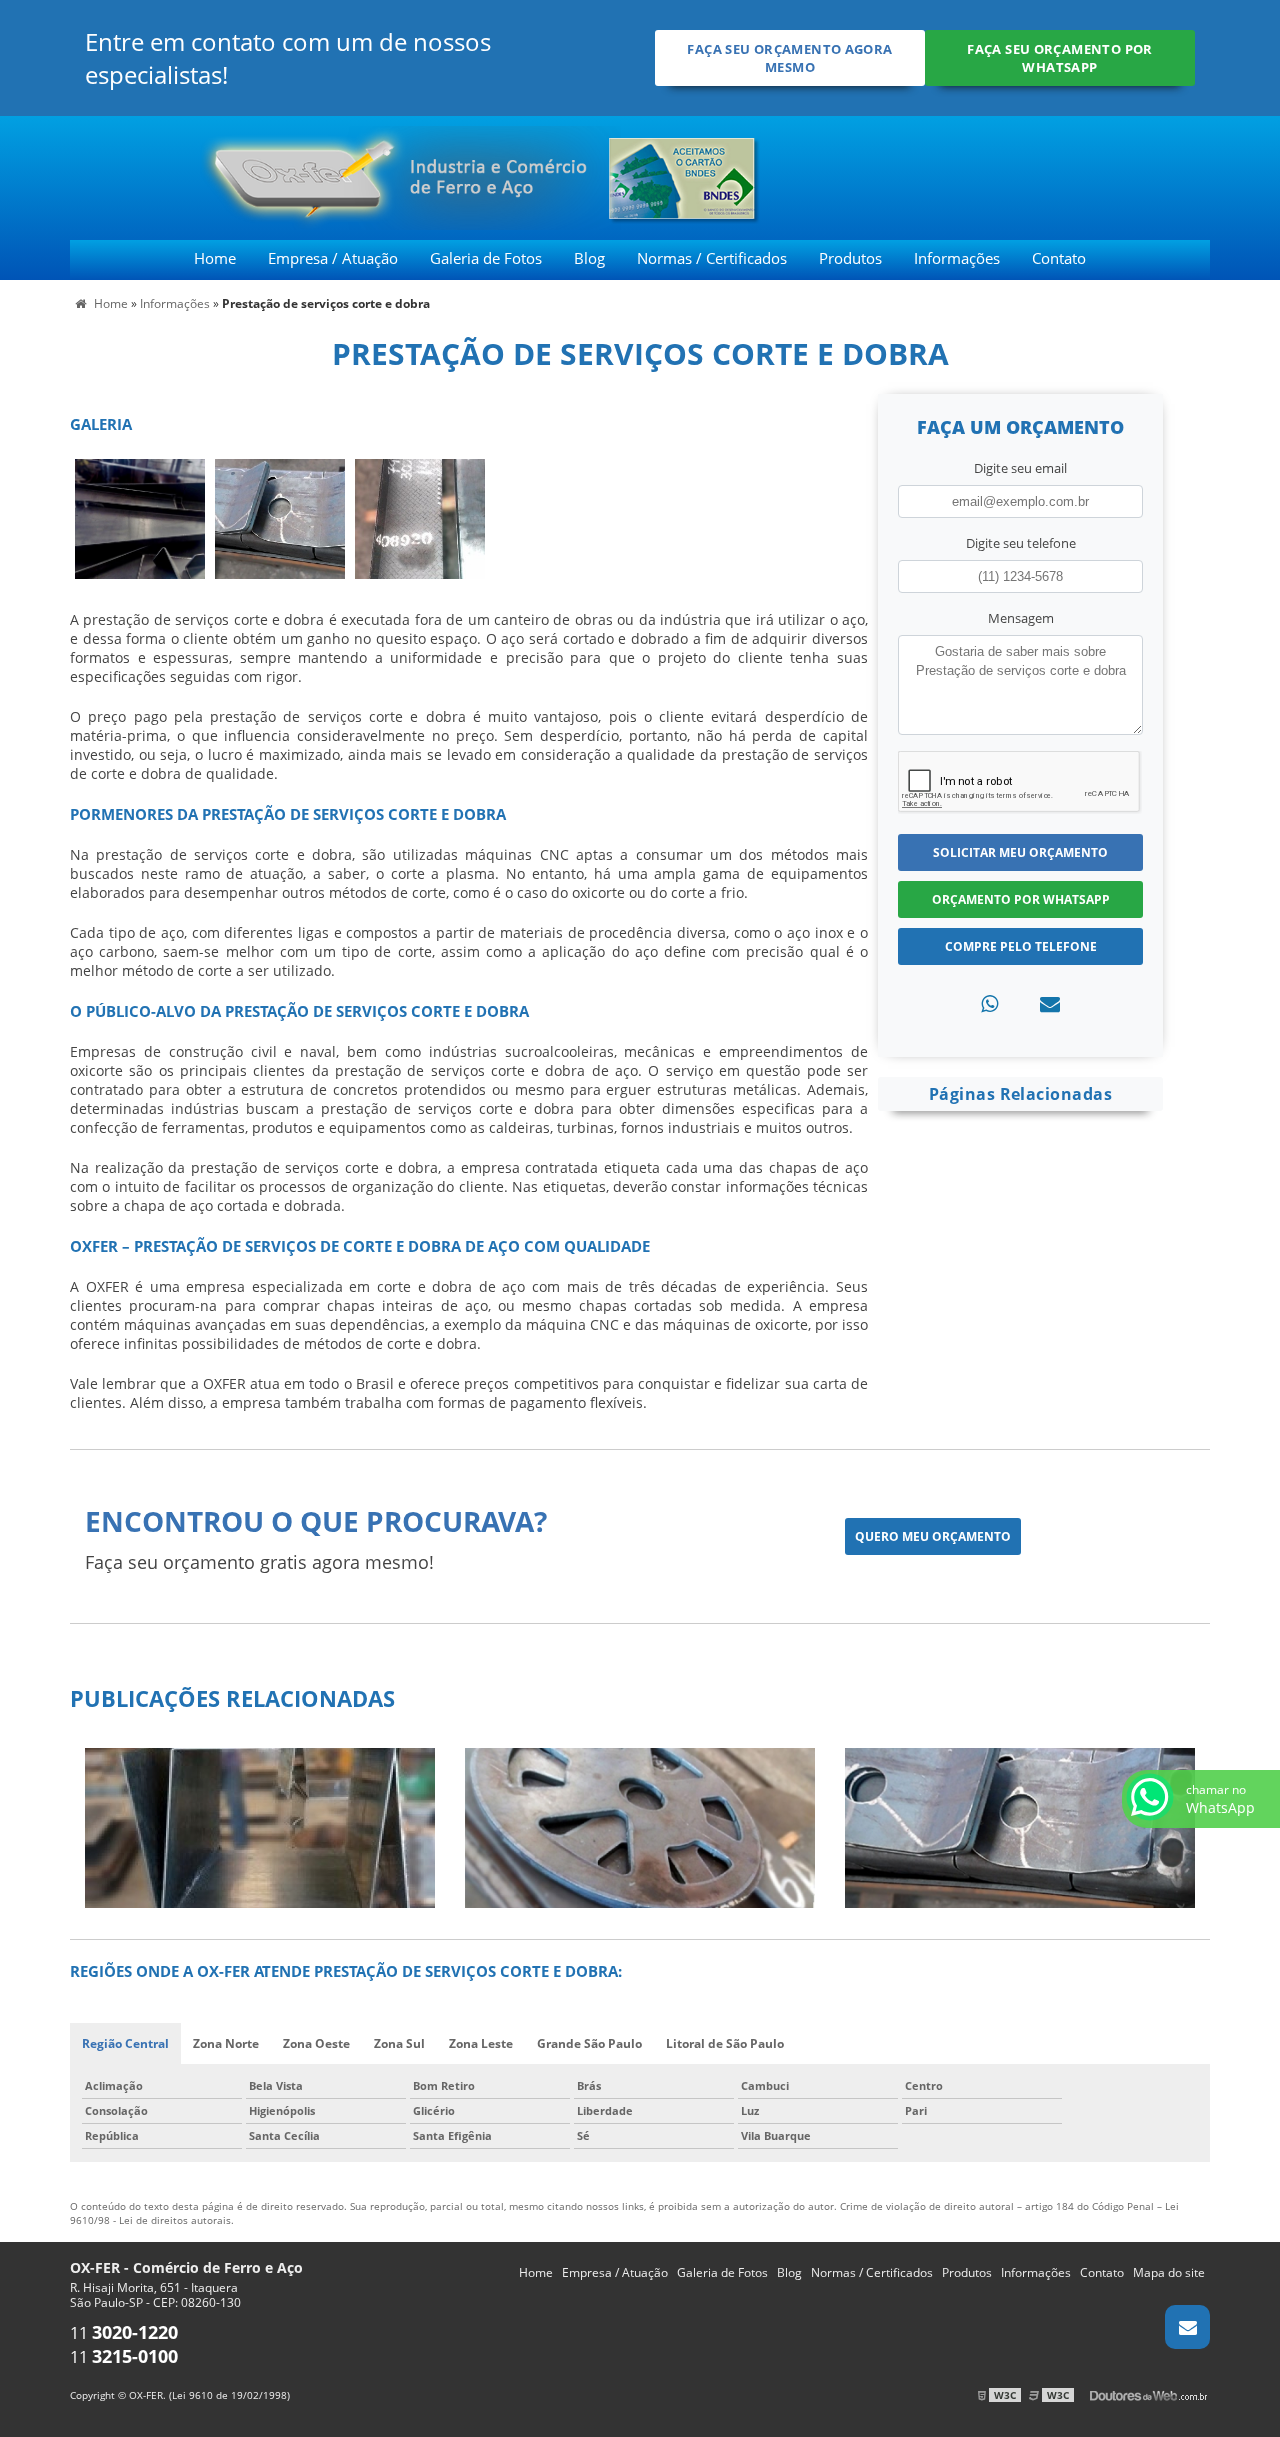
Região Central (125, 2043)
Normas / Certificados (712, 258)
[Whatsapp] (989, 1003)
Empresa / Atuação (333, 258)
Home (215, 258)
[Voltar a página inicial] (282, 176)
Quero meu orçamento (933, 1536)
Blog (589, 258)
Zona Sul (399, 2043)
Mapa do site (1169, 2272)
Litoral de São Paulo (725, 2043)
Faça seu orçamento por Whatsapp (1059, 58)
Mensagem (1021, 618)
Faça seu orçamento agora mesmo (789, 58)
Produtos (850, 258)
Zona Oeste (316, 2043)
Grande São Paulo (589, 2043)
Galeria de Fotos (486, 258)
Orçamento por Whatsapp (1021, 899)
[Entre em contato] (1050, 1003)
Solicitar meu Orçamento (1020, 852)
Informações (957, 258)
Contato (1059, 258)
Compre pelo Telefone (1021, 946)
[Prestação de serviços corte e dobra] (140, 517)
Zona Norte (226, 2043)
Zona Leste (481, 2043)
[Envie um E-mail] (1187, 2327)
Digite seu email (1020, 468)
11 (124, 2333)
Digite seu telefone (1021, 543)
